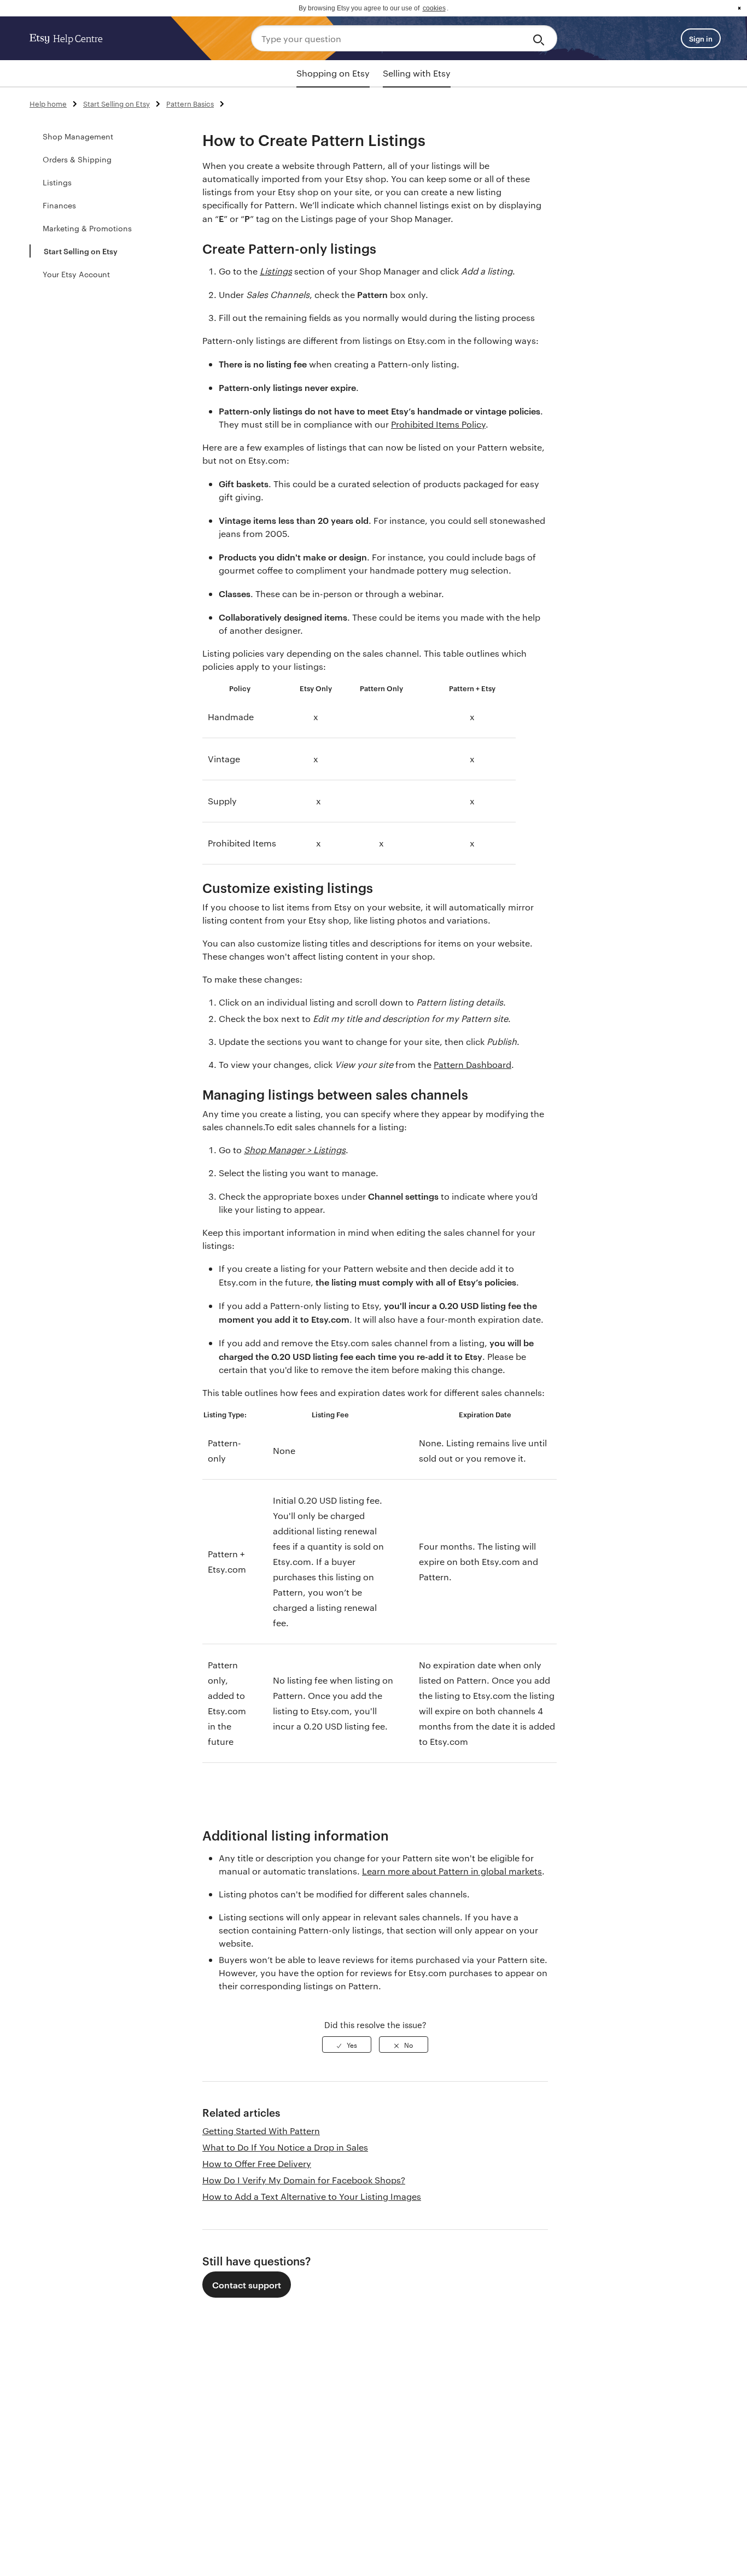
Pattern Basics (190, 103)
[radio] (347, 2045)
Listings (57, 182)
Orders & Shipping (77, 159)
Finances (59, 205)
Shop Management (78, 136)
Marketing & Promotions (87, 228)
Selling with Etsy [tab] (417, 73)
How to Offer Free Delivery (257, 2163)
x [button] (739, 8)
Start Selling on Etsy (116, 103)
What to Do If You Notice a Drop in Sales (285, 2147)
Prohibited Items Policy (438, 424)
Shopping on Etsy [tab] (333, 73)
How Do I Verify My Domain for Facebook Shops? (304, 2180)
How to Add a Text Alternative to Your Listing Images (312, 2196)
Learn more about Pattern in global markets (452, 1871)
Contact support (247, 2285)
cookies (434, 8)
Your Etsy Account (76, 274)
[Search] (541, 38)
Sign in (701, 38)
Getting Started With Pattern (261, 2131)
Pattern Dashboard (472, 1064)
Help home (48, 103)
